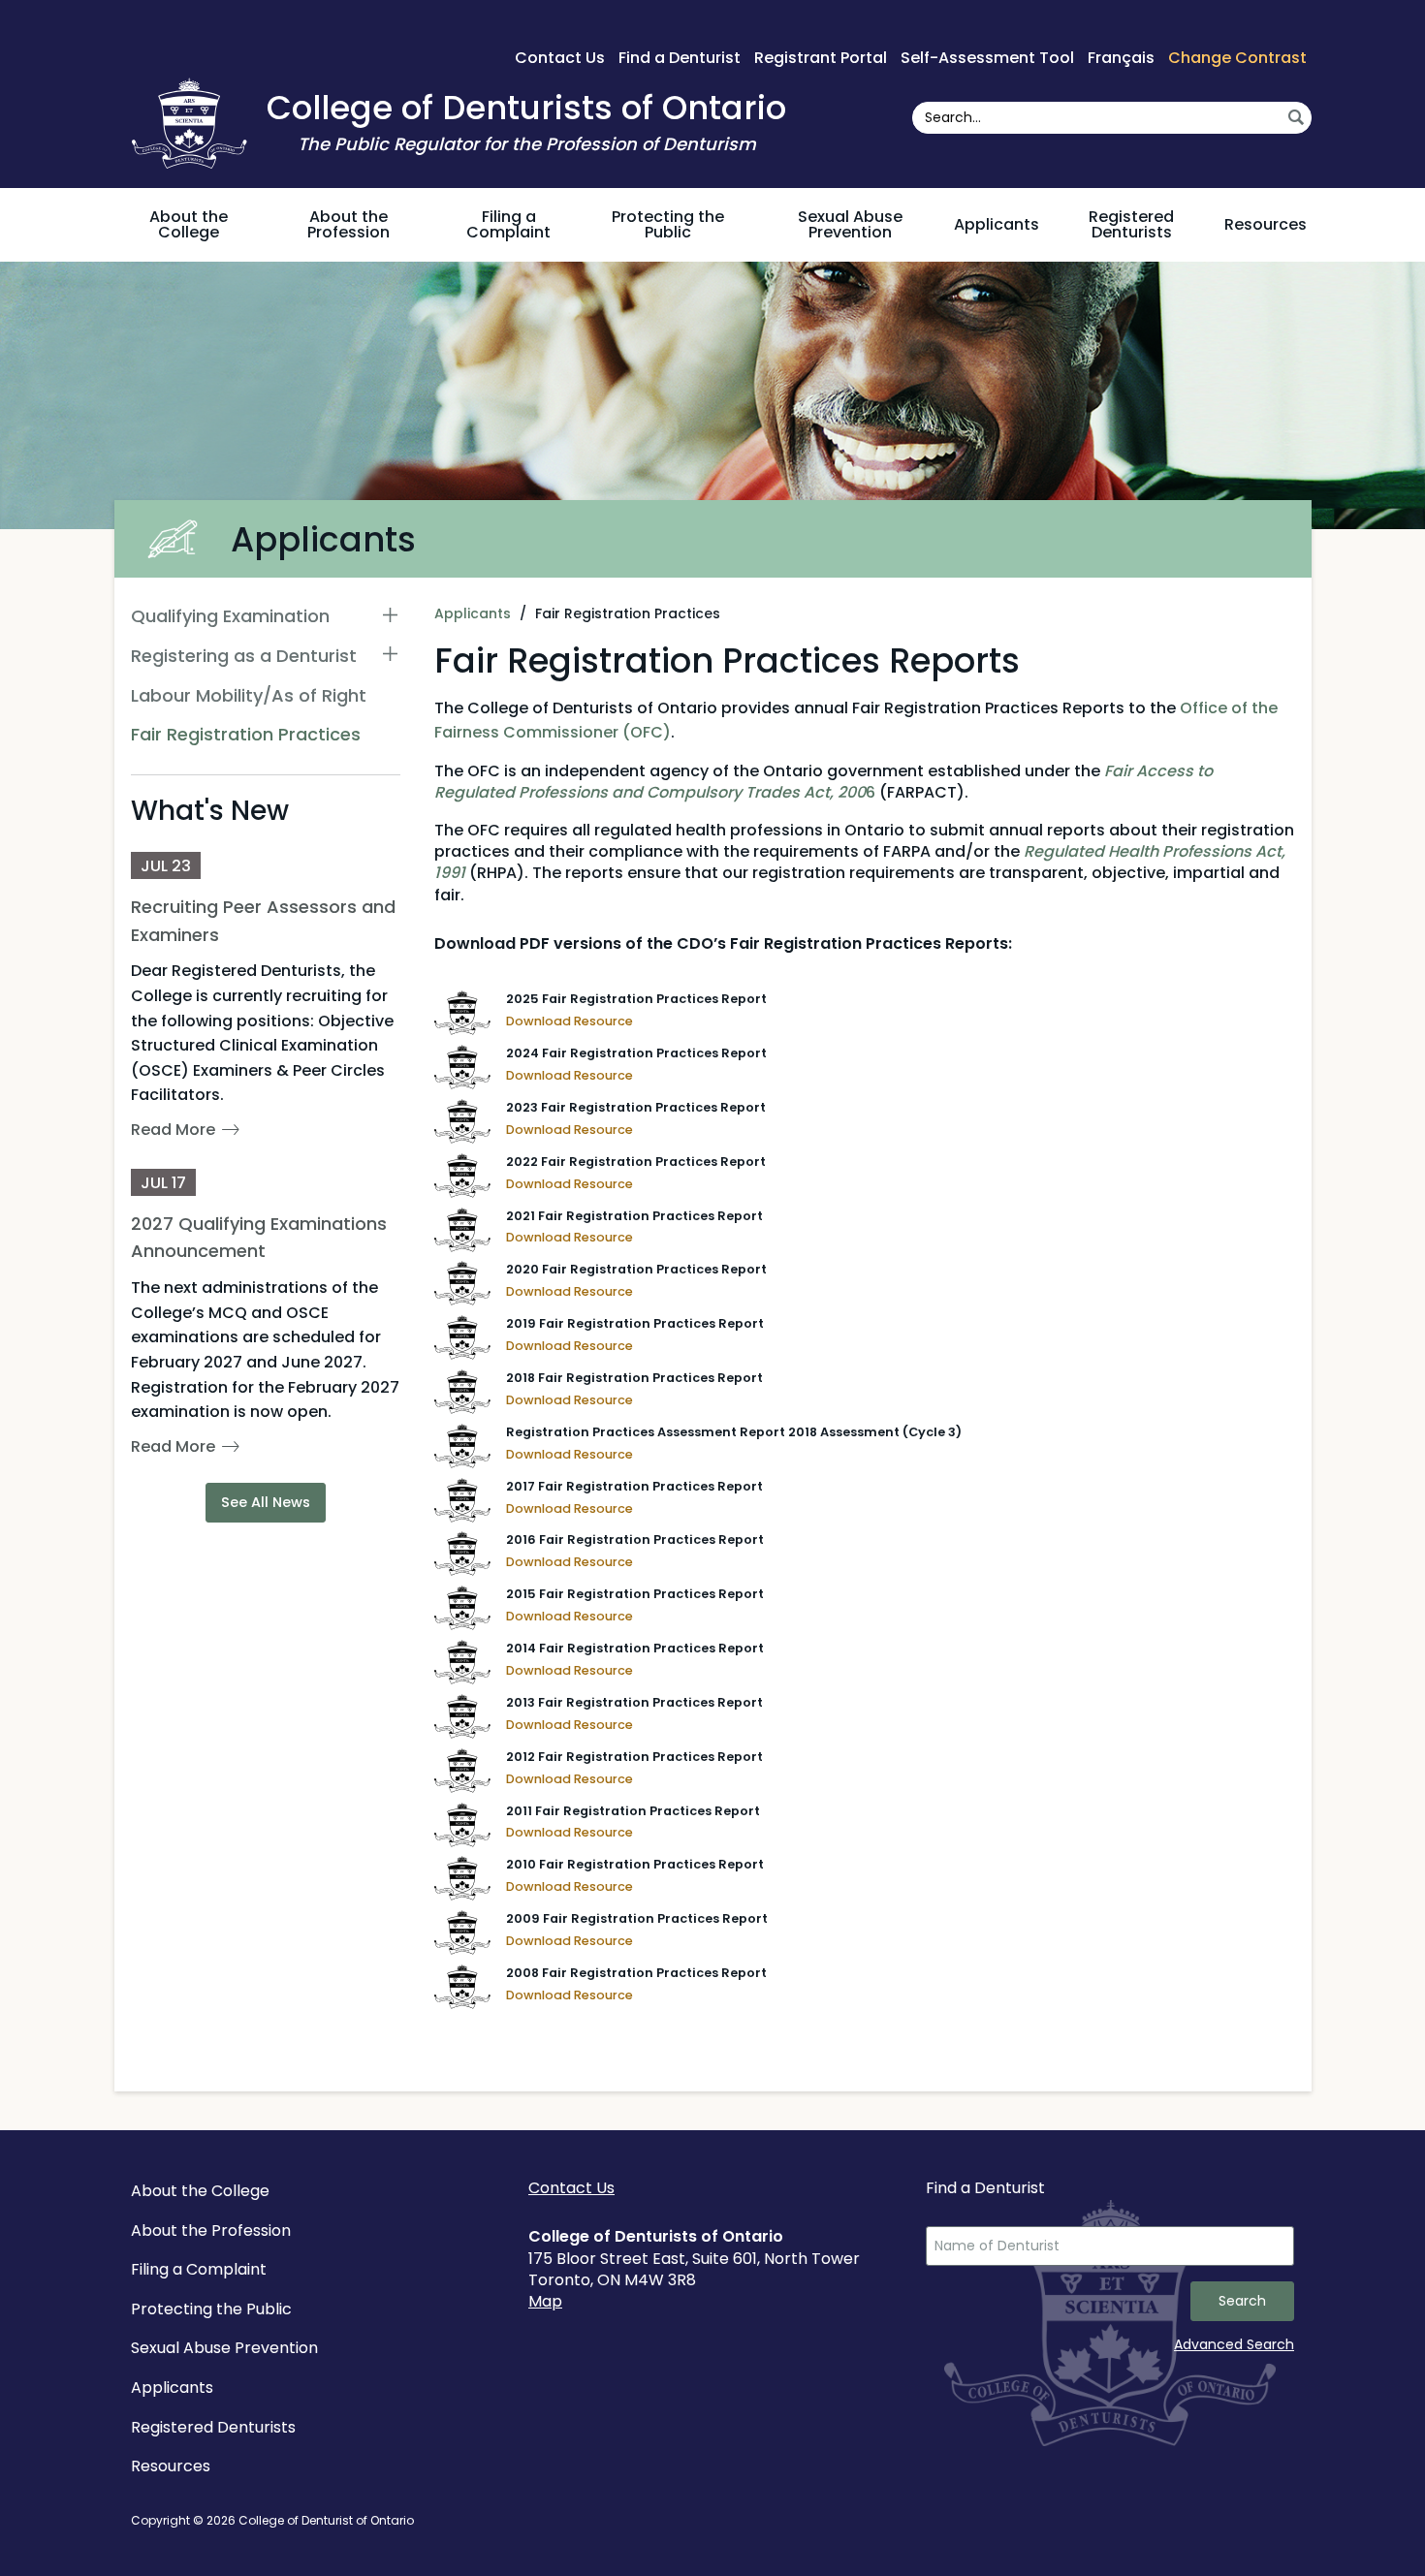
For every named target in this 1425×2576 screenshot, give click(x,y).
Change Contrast (1237, 58)
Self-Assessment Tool (987, 58)
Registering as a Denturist (244, 656)
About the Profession (348, 224)
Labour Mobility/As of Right (249, 695)
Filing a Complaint (508, 224)
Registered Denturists (1131, 224)
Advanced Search (1234, 2344)
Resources (1266, 224)
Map (545, 2301)
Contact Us (560, 58)
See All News (266, 1502)
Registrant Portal (821, 58)
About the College (189, 224)
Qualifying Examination (230, 616)
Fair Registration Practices (246, 734)
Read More (173, 1130)
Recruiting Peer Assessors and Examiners (263, 921)
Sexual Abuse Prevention (850, 224)
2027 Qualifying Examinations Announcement (259, 1238)
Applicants (997, 224)
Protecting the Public (668, 224)
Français (1121, 58)
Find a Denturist (680, 58)
